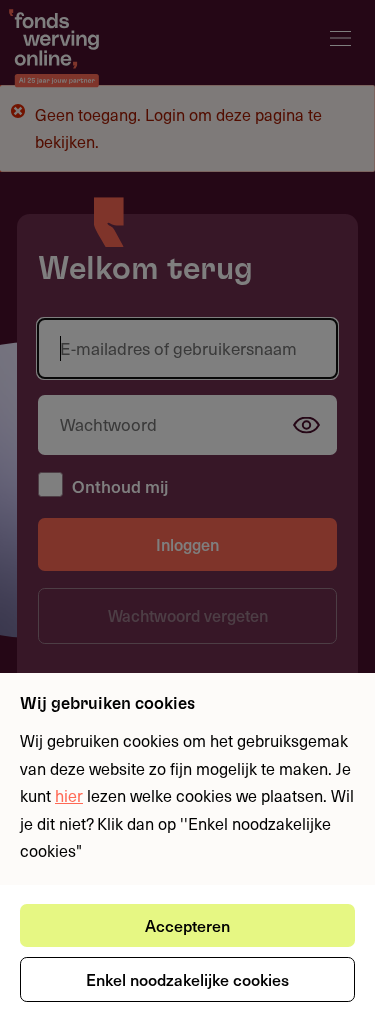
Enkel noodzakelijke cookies (187, 979)
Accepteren (187, 925)
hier (69, 795)
